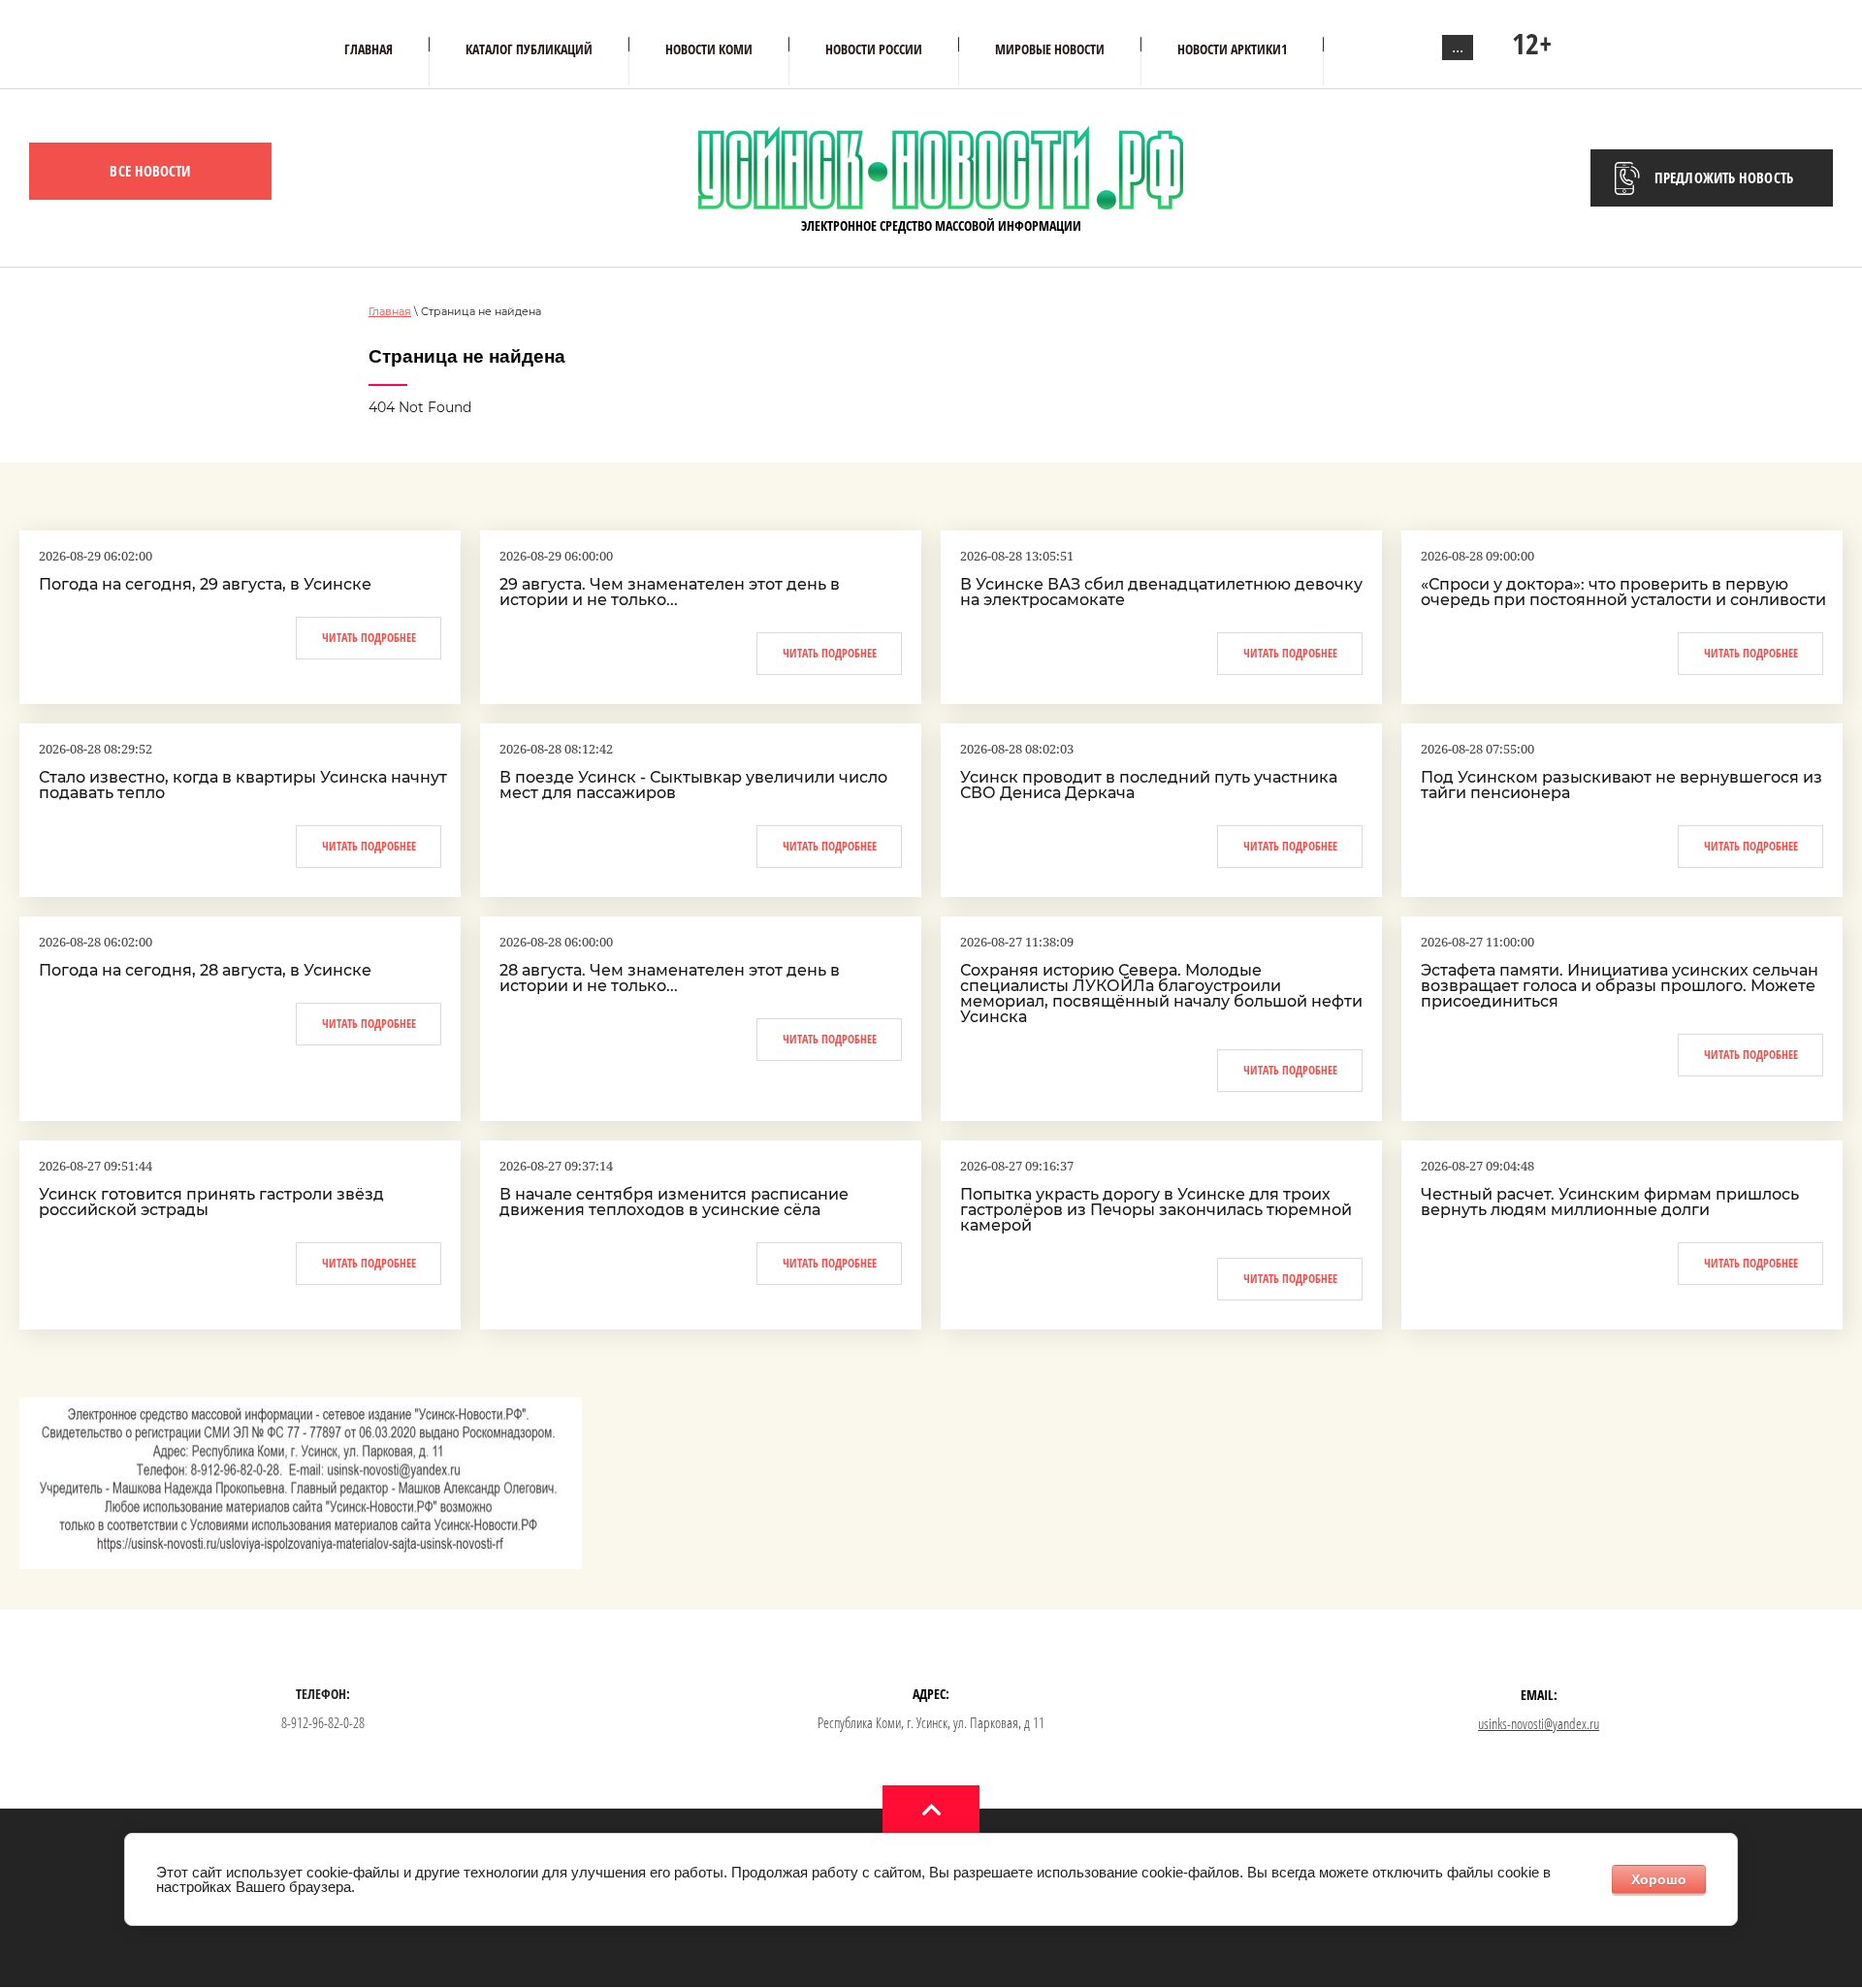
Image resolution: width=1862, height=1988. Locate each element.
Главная (390, 311)
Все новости (150, 171)
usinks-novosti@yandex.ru (1539, 1723)
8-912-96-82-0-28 (323, 1722)
